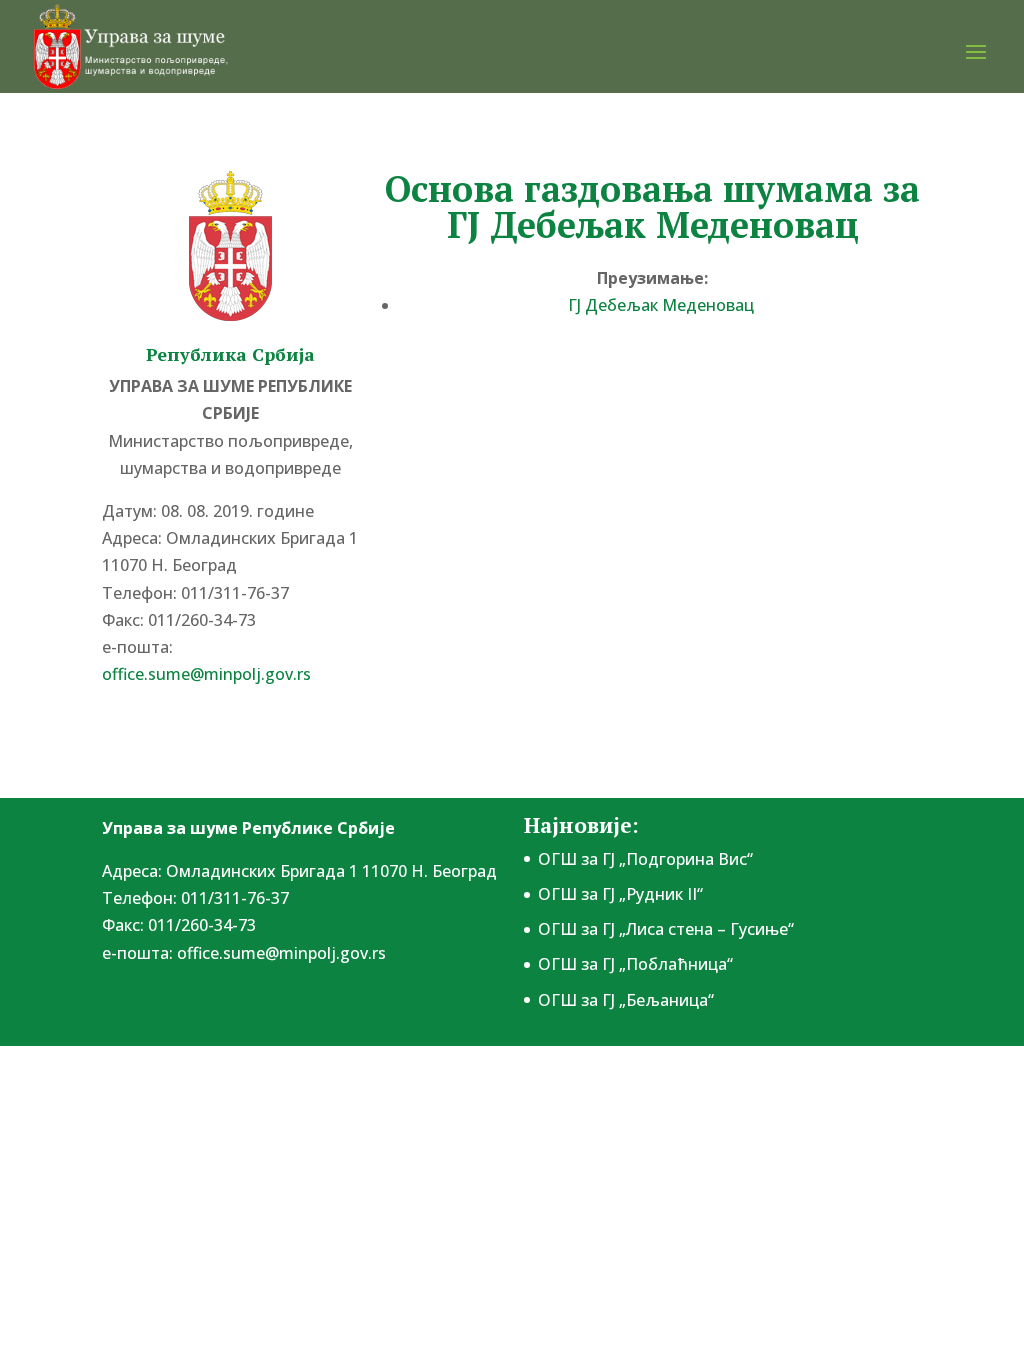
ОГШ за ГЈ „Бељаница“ (626, 1000)
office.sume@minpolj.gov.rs (281, 953)
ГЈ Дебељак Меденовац (661, 305)
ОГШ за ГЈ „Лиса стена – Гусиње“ (666, 929)
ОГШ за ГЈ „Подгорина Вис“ (645, 859)
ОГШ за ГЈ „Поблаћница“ (635, 964)
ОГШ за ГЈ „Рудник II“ (620, 894)
